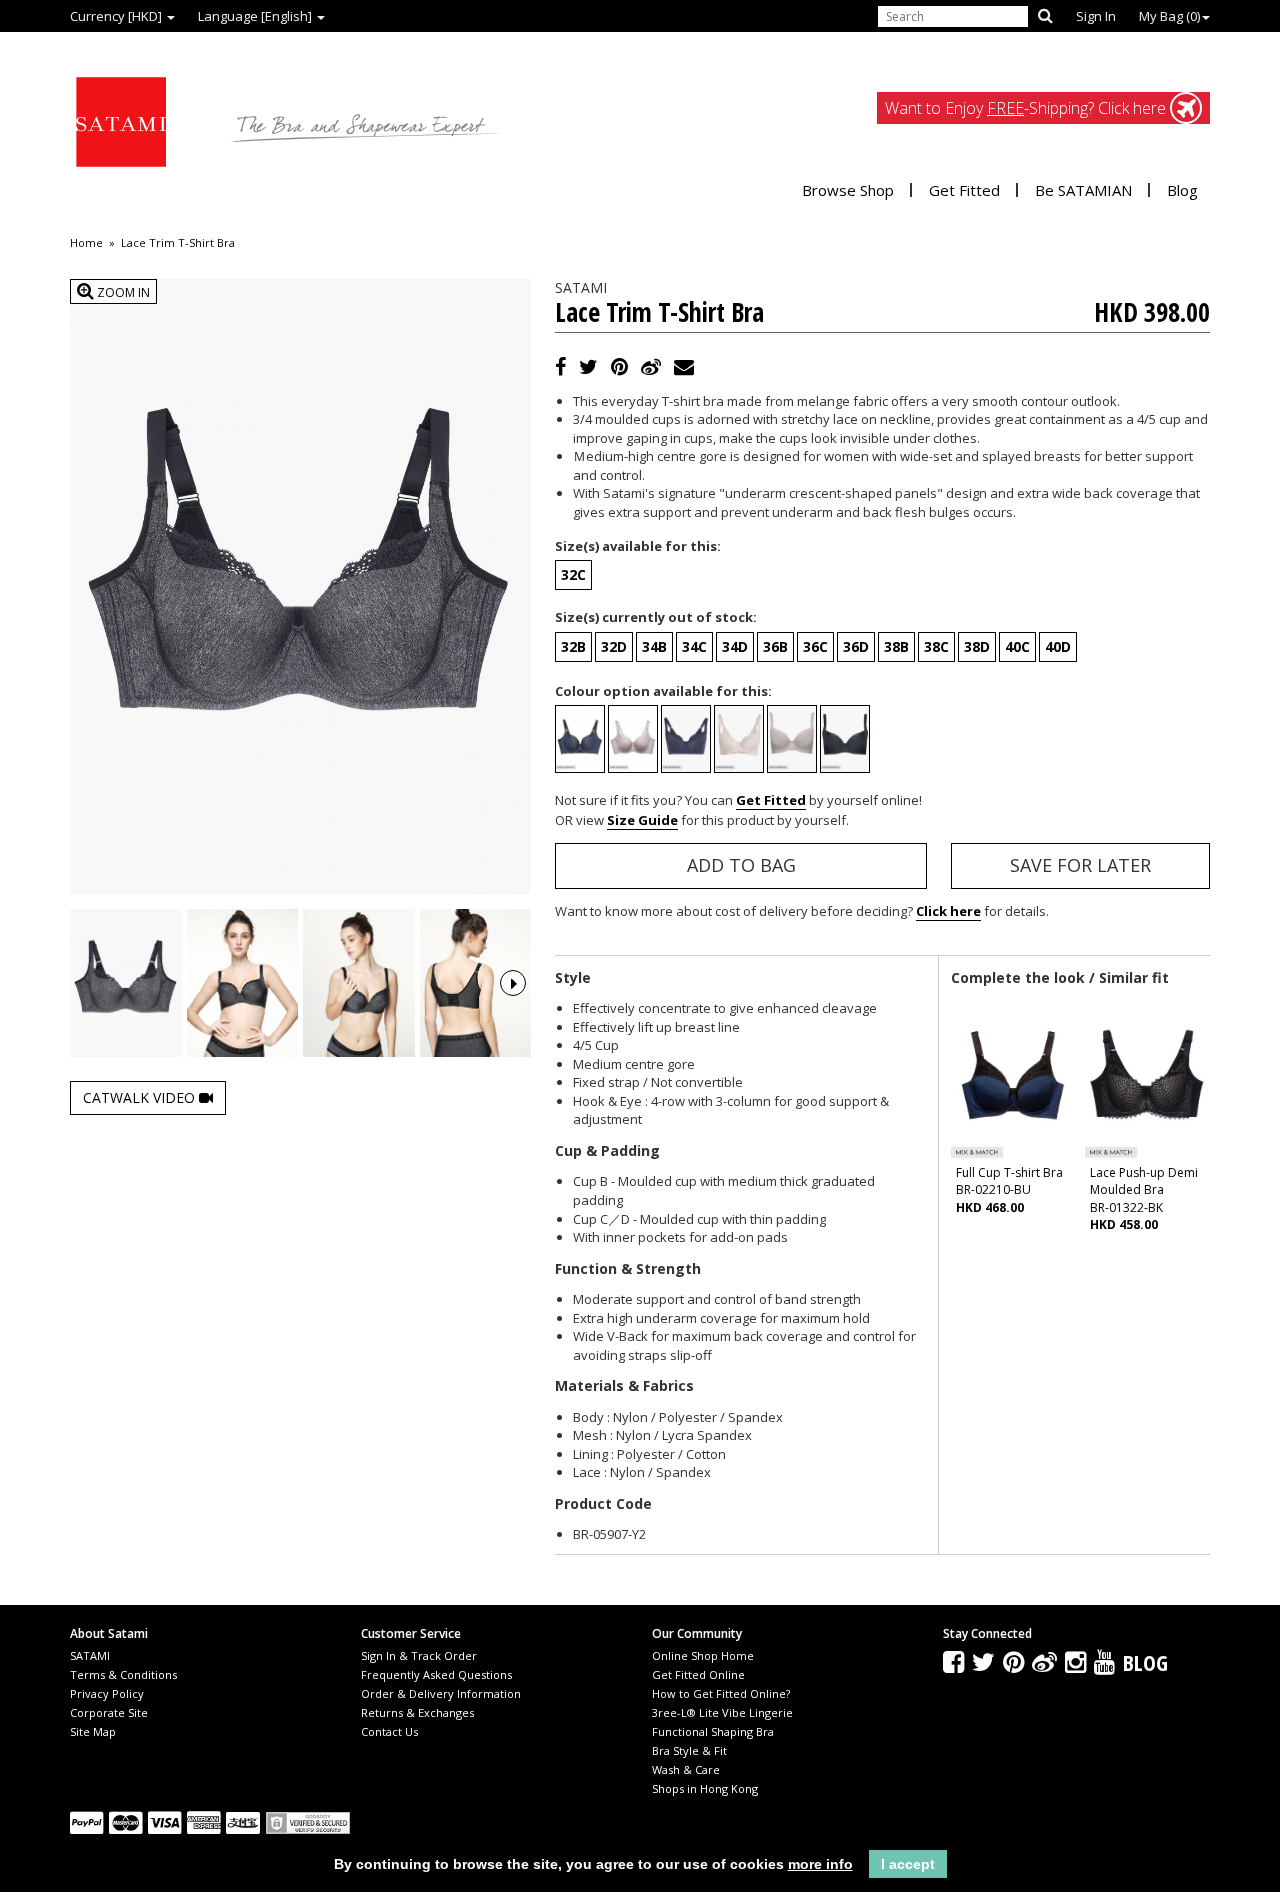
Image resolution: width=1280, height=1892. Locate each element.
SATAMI (90, 1655)
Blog (1182, 190)
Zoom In (122, 292)
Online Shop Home (703, 1655)
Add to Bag (741, 865)
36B (775, 646)
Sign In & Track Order (419, 1655)
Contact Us (389, 1731)
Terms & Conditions (123, 1674)
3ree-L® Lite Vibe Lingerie (722, 1712)
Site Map (93, 1731)
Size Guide (642, 820)
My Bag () (1169, 16)
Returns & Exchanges (417, 1712)
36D (856, 646)
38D (977, 646)
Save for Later (1080, 865)
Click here (948, 911)
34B (654, 646)
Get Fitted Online (698, 1674)
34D (735, 646)
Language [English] (256, 16)
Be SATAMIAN (1083, 190)
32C (573, 574)
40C (1017, 646)
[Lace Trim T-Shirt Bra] (126, 983)
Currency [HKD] (117, 16)
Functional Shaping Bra (713, 1731)
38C (936, 646)
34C (694, 646)
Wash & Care (686, 1769)
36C (815, 646)
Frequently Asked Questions (436, 1674)
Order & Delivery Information (441, 1693)
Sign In (1096, 16)
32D (614, 646)
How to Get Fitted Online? (721, 1693)
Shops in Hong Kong (705, 1788)
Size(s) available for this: (638, 546)
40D (1058, 646)
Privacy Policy (107, 1693)
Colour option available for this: (663, 691)
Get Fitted (964, 190)
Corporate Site (109, 1712)
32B (573, 646)
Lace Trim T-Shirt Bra (178, 243)
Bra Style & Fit (689, 1750)
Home (86, 243)
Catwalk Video (141, 1097)
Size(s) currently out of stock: (656, 617)
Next (513, 983)
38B (896, 646)
